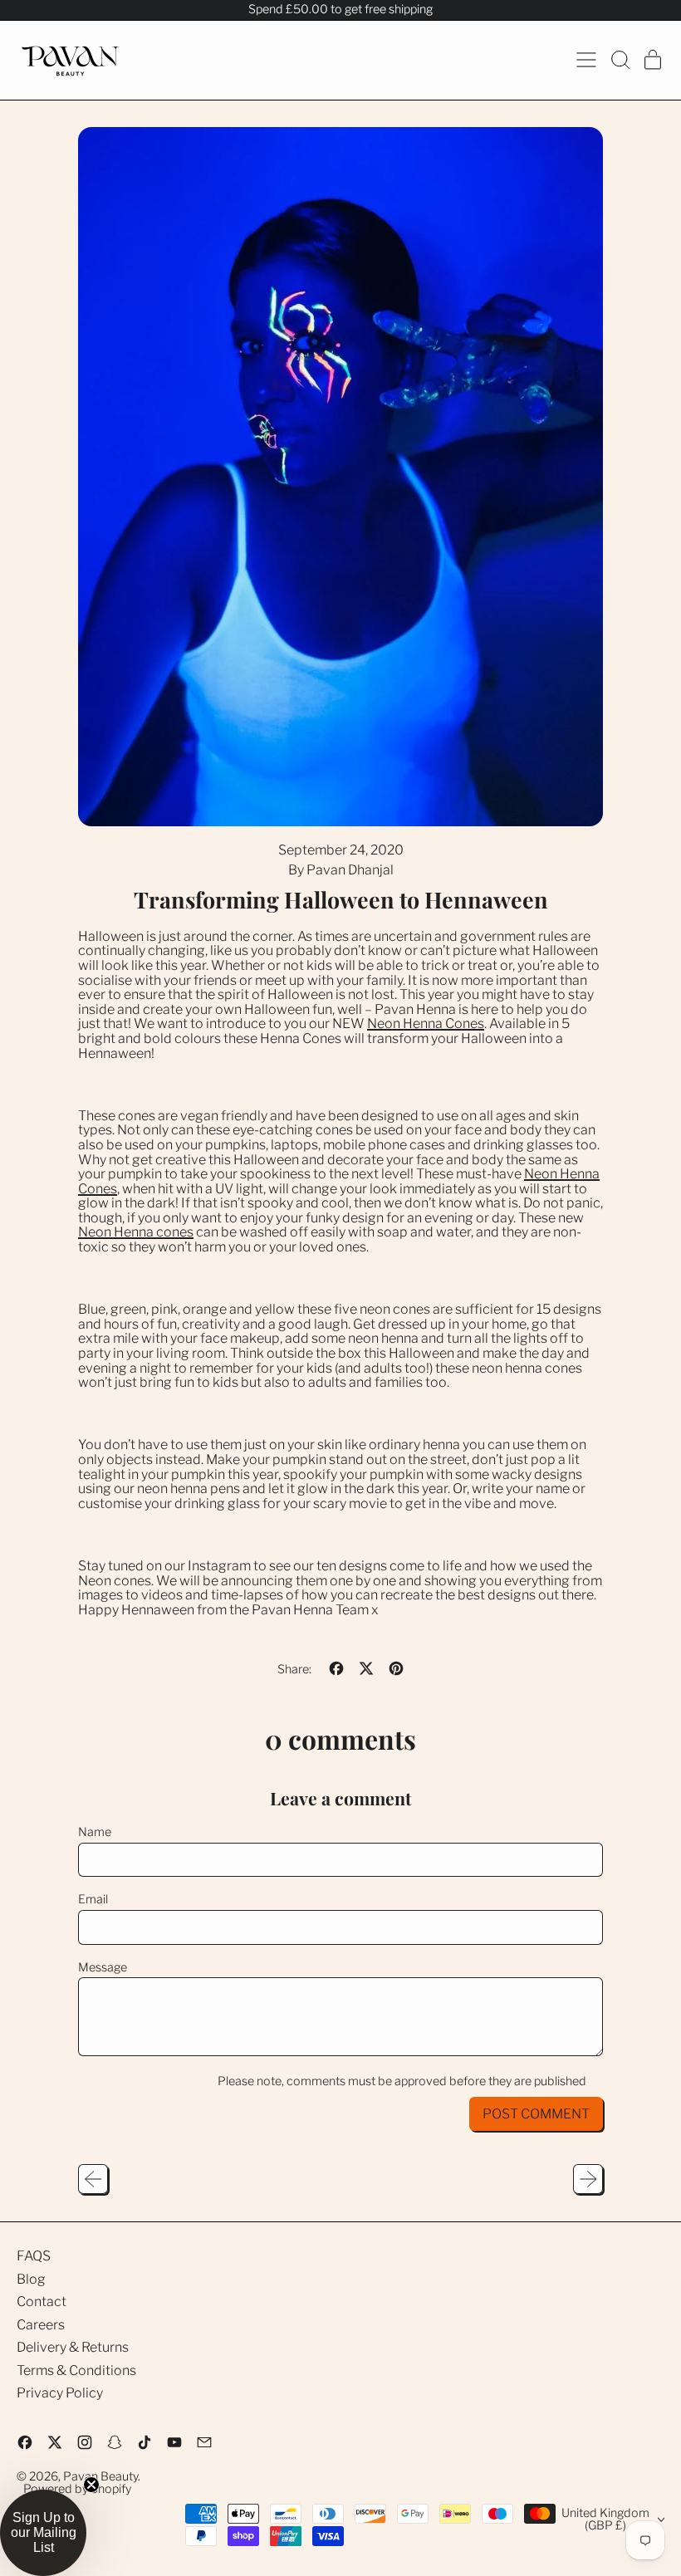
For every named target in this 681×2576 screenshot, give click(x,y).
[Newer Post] (588, 2179)
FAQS (34, 2256)
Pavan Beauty (100, 2476)
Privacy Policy (60, 2393)
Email (93, 1900)
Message (103, 1968)
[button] (620, 60)
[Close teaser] (91, 2485)
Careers (41, 2325)
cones (175, 1232)
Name (95, 1833)
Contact (42, 2302)
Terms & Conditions (76, 2370)
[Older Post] (93, 2179)
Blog (31, 2279)
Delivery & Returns (73, 2347)
